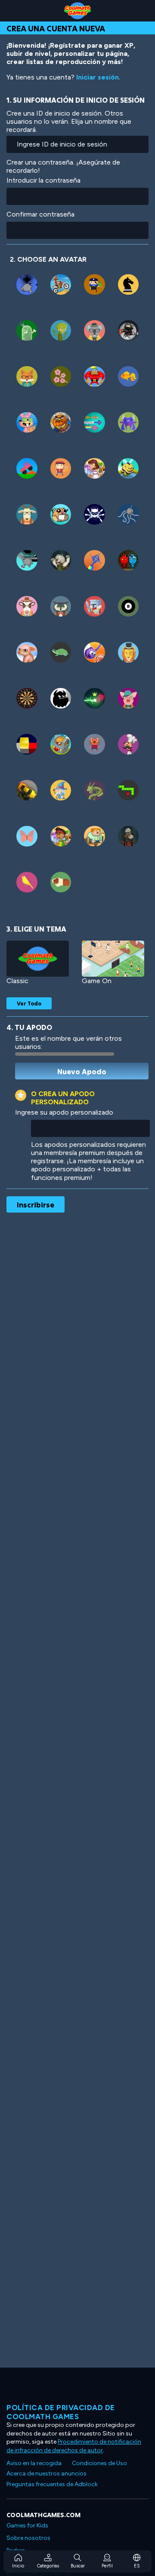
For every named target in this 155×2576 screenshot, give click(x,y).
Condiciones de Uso (99, 2463)
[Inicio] (77, 11)
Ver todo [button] (29, 1003)
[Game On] (113, 959)
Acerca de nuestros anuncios (46, 2474)
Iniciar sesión (98, 77)
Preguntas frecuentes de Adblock (52, 2484)
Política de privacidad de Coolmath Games (61, 2412)
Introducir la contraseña (43, 180)
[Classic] (38, 959)
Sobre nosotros (28, 2538)
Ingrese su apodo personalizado (64, 1112)
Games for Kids (27, 2526)
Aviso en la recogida (34, 2463)
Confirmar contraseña (40, 214)
